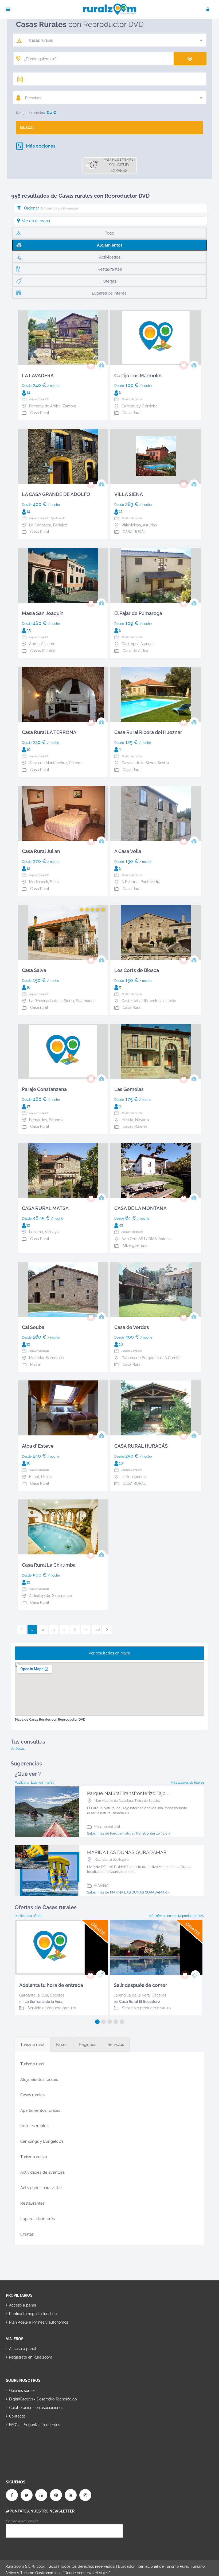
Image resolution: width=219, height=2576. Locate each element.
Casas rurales (32, 2095)
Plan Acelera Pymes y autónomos (39, 2322)
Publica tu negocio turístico (33, 2314)
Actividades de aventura (42, 2172)
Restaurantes (32, 2203)
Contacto (17, 2416)
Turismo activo (34, 2157)
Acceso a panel (23, 2305)
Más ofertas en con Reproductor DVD (177, 1916)
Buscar (27, 127)
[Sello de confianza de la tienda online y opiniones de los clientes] (26, 2442)
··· (86, 1629)
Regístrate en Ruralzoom (31, 2357)
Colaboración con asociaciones (36, 2408)
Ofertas (27, 2234)
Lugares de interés (38, 2219)
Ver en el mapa (36, 221)
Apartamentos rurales (40, 2110)
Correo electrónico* (22, 2521)
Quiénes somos (22, 2391)
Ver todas (18, 1749)
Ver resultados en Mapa (109, 1653)
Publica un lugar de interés (34, 1783)
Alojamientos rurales (39, 2079)
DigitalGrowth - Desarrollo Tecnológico (43, 2399)
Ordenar (51, 208)
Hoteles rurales (34, 2126)
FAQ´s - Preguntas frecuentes (35, 2425)
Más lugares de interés (187, 1783)
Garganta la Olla (34, 1995)
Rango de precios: (31, 113)
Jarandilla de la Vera (132, 1995)
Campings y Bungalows (42, 2141)
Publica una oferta (28, 1916)
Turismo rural (32, 2064)
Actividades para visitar (41, 2188)
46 (97, 1629)
